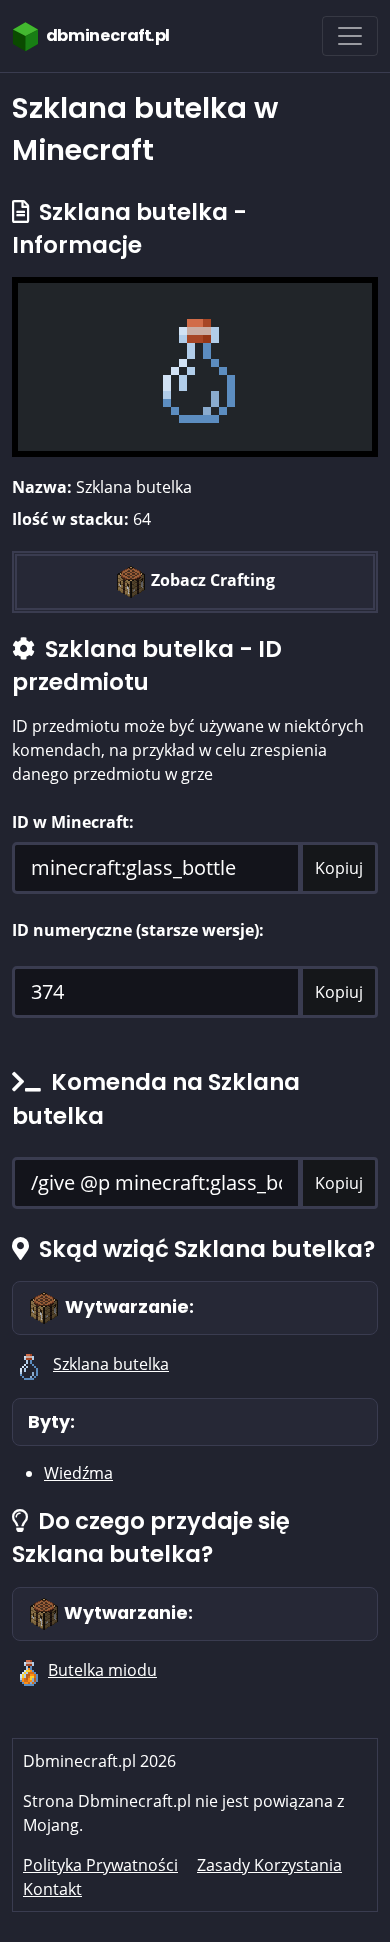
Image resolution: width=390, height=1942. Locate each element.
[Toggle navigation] (350, 36)
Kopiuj (339, 868)
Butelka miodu (102, 1670)
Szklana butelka (111, 1364)
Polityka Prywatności (100, 1865)
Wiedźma (78, 1473)
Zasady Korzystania (269, 1865)
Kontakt (52, 1889)
